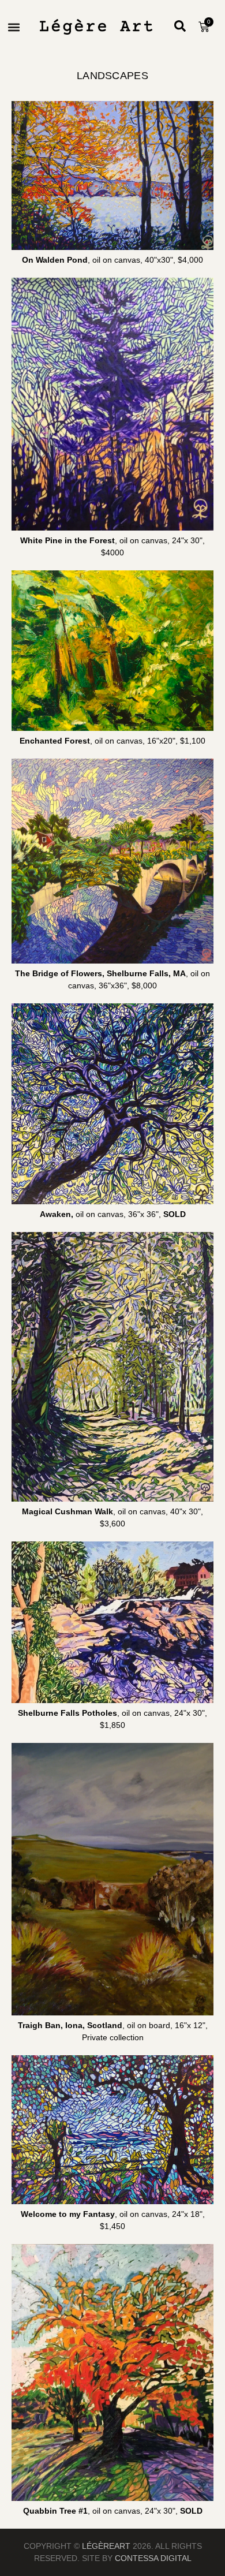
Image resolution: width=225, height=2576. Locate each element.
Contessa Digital (153, 2558)
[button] (14, 27)
